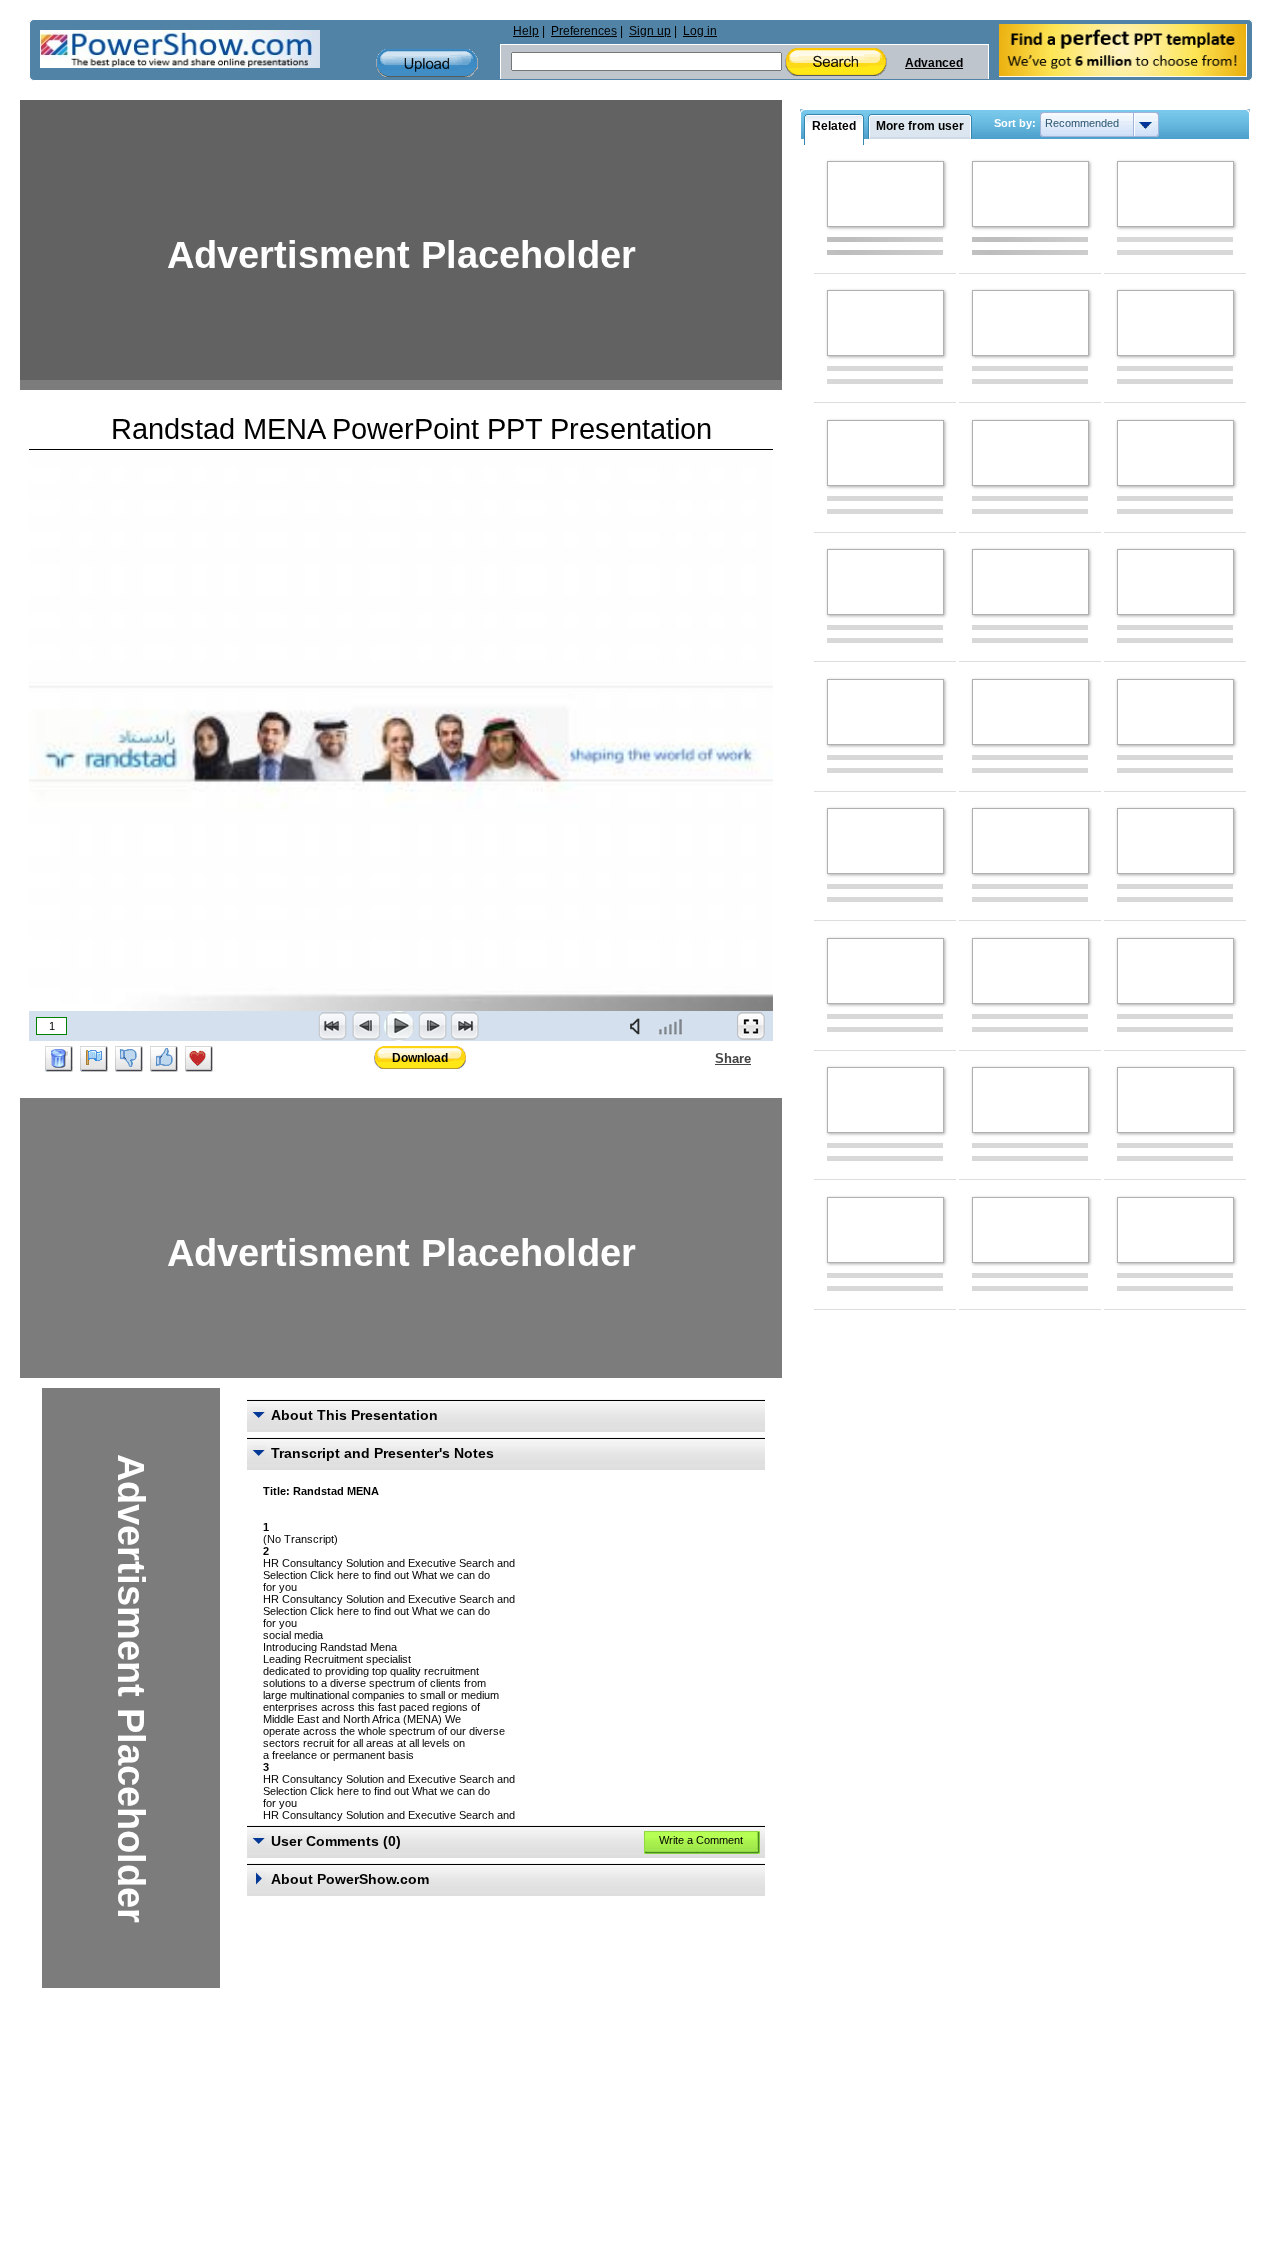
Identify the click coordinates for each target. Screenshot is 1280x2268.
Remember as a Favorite (199, 1059)
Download (420, 1058)
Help (526, 31)
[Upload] (427, 63)
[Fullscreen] (751, 1026)
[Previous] (366, 1026)
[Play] (399, 1026)
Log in (700, 31)
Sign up (650, 31)
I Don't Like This (129, 1059)
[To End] (465, 1026)
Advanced (934, 63)
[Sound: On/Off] (639, 1026)
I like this (164, 1059)
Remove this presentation (59, 1059)
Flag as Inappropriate (94, 1059)
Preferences (584, 31)
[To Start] (333, 1026)
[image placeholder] (885, 194)
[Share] (703, 1058)
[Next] (432, 1026)
